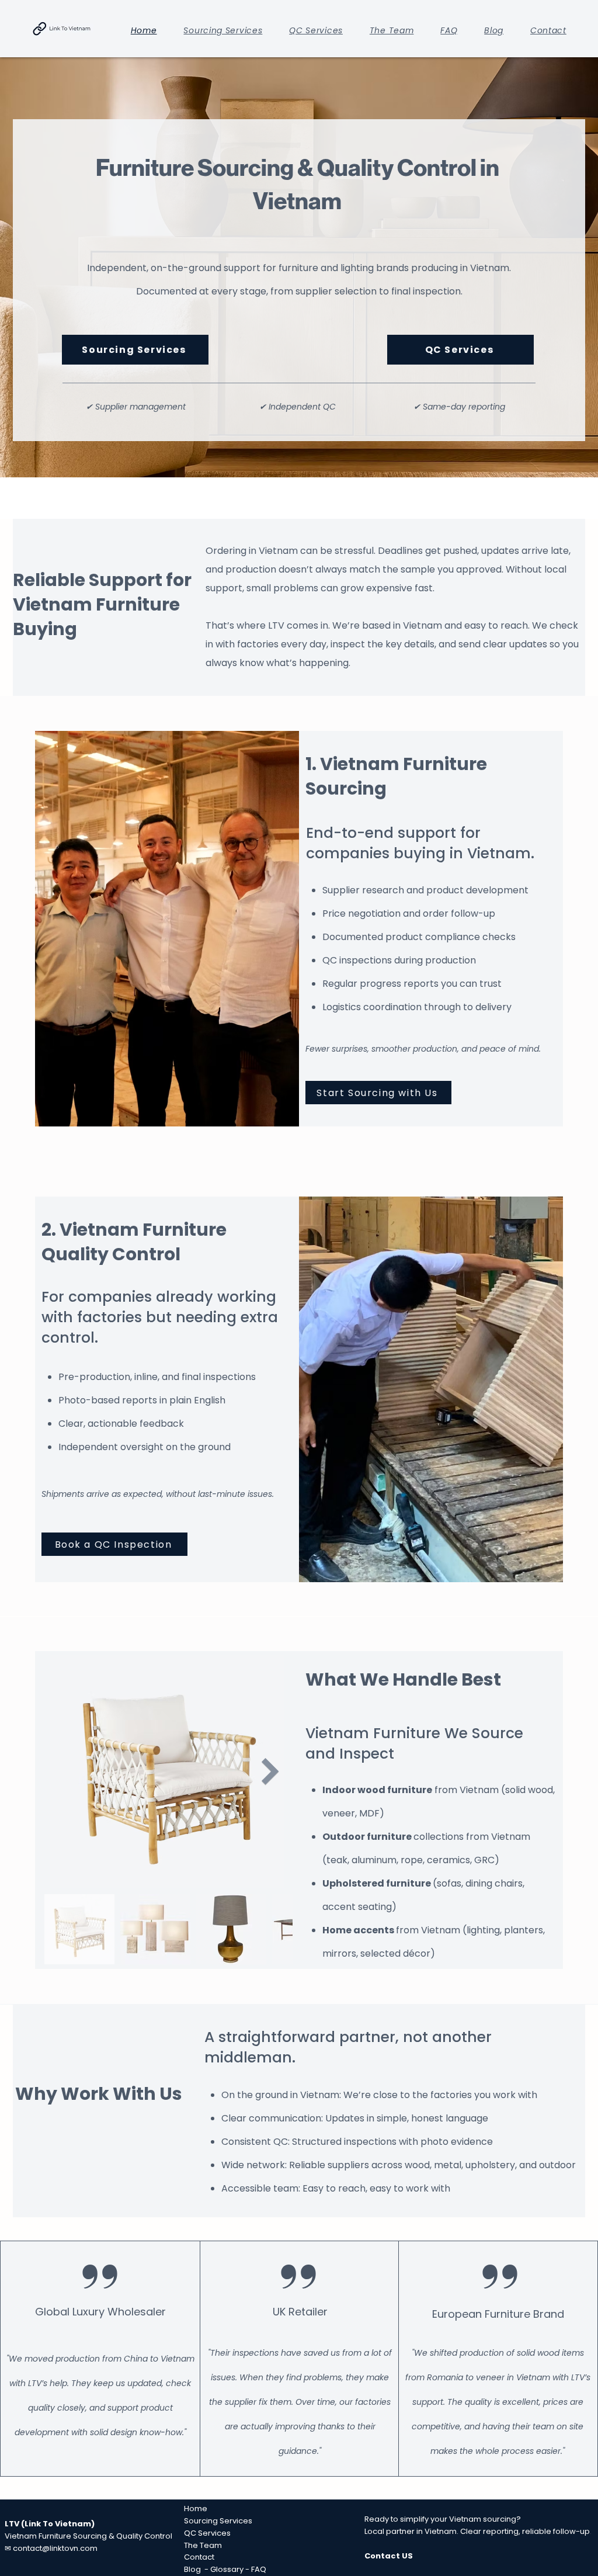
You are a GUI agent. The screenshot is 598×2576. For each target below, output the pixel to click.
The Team (203, 2545)
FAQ (259, 2569)
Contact (199, 2557)
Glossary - (231, 2569)
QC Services (207, 2533)
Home (197, 2509)
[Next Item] (270, 1771)
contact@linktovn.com (55, 2548)
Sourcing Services (219, 2521)
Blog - (197, 2569)
